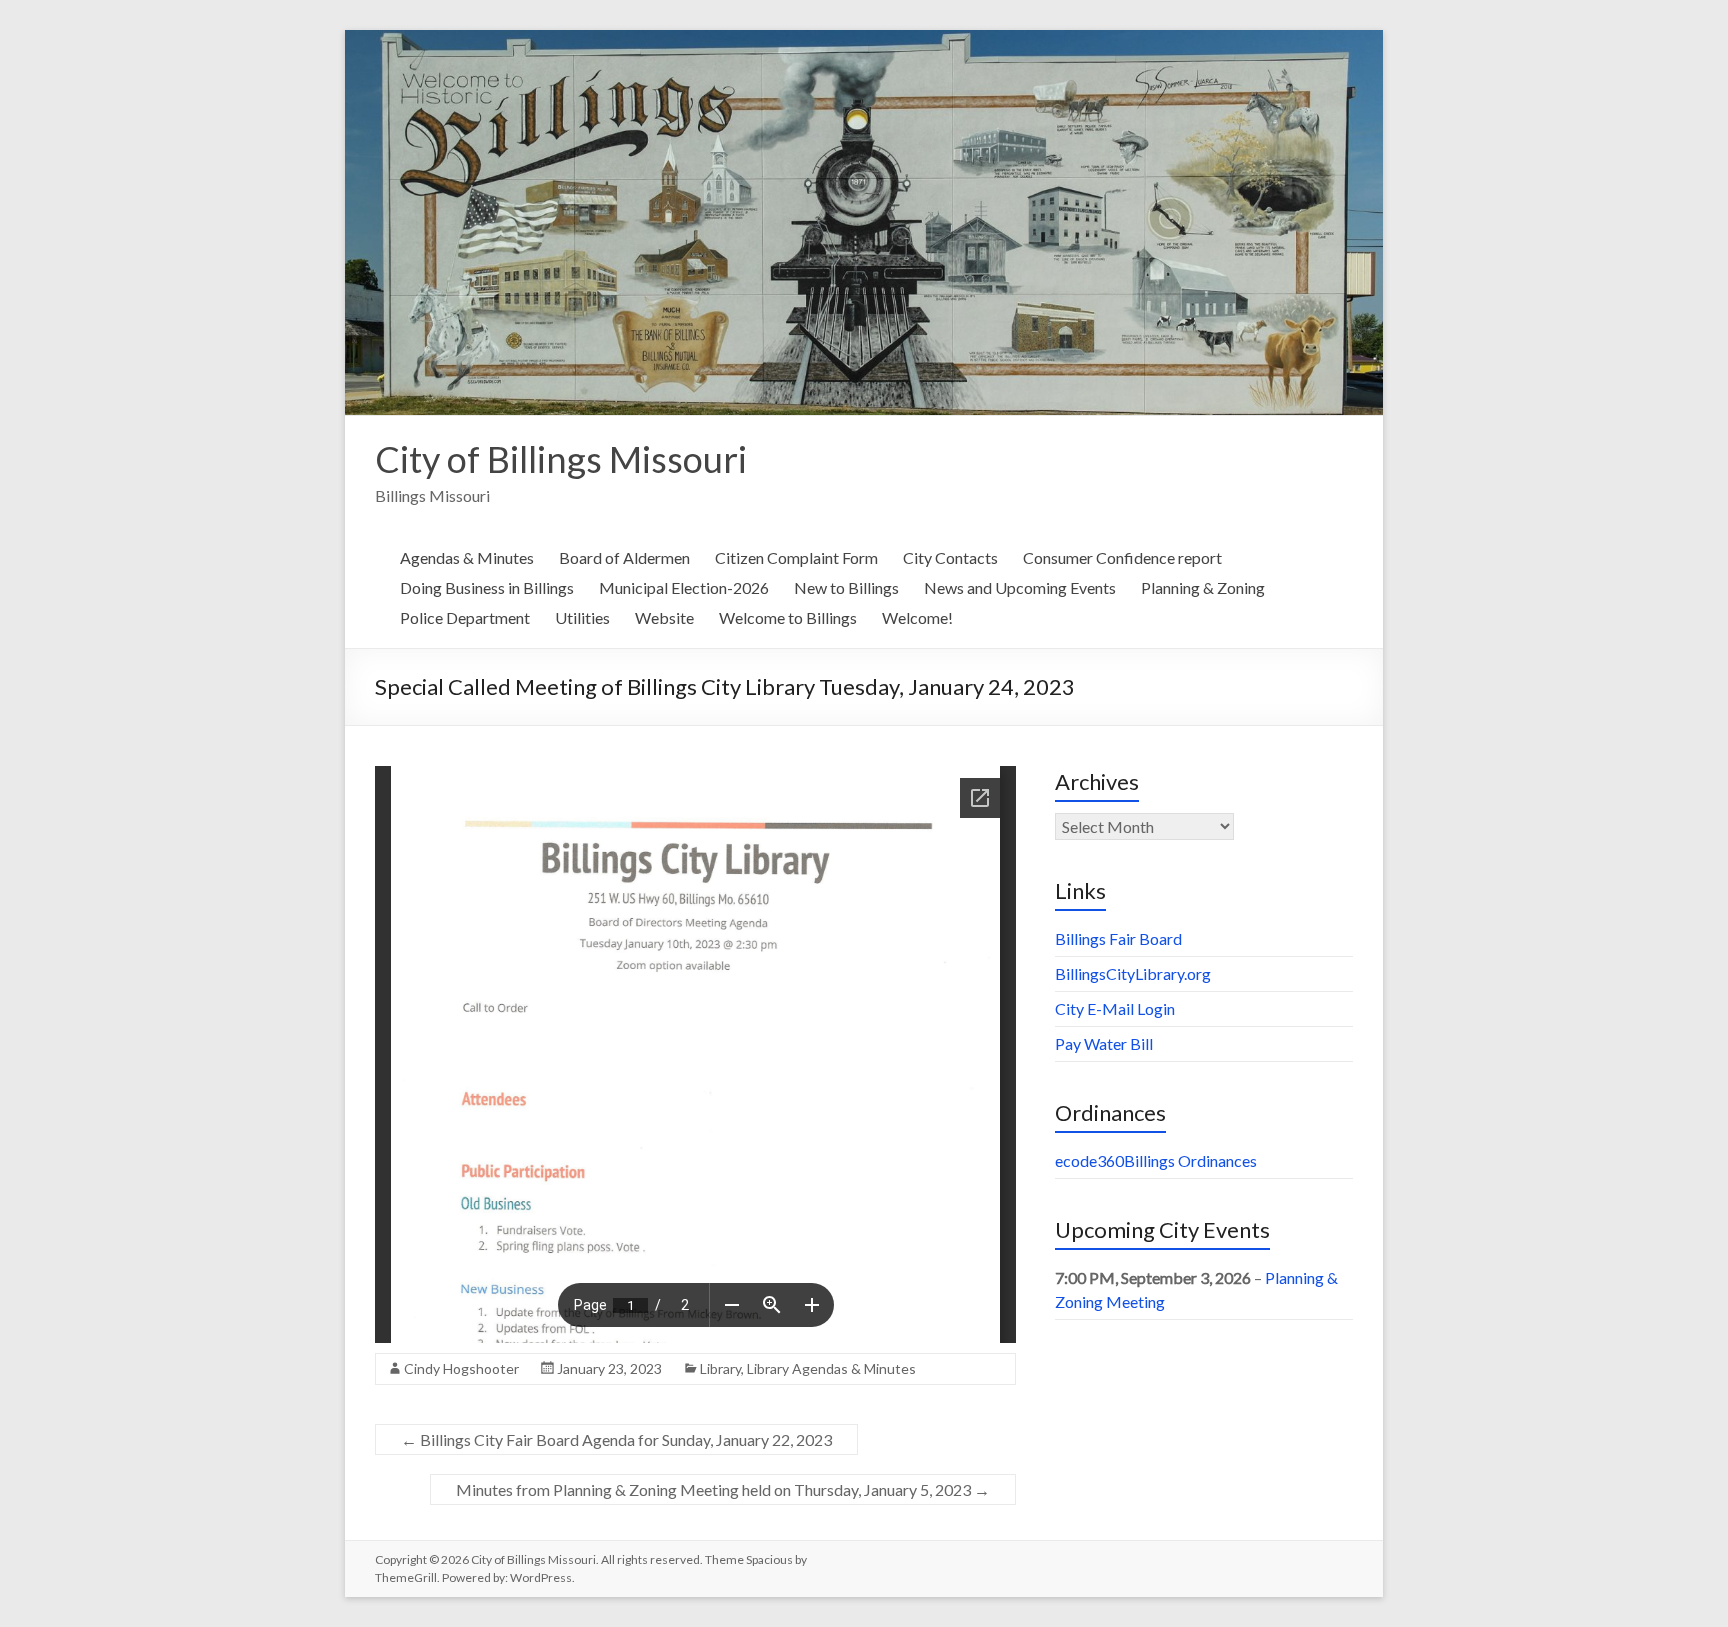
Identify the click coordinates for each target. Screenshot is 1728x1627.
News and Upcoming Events (1020, 587)
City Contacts (950, 557)
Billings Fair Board (1118, 938)
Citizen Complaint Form (796, 557)
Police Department (465, 617)
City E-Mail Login (1115, 1008)
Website (664, 617)
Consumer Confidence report (1122, 557)
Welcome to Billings (788, 617)
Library (720, 1368)
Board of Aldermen (624, 557)
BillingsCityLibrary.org (1133, 973)
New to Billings (846, 587)
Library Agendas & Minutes (831, 1368)
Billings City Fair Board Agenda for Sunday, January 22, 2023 (616, 1439)
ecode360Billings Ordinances (1156, 1160)
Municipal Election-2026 (684, 587)
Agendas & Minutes (467, 557)
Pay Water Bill (1104, 1043)
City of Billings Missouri (561, 459)
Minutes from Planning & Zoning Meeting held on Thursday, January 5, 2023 (723, 1489)
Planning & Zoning (1203, 587)
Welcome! (917, 617)
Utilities (582, 617)
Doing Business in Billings (487, 587)
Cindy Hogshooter (461, 1368)
